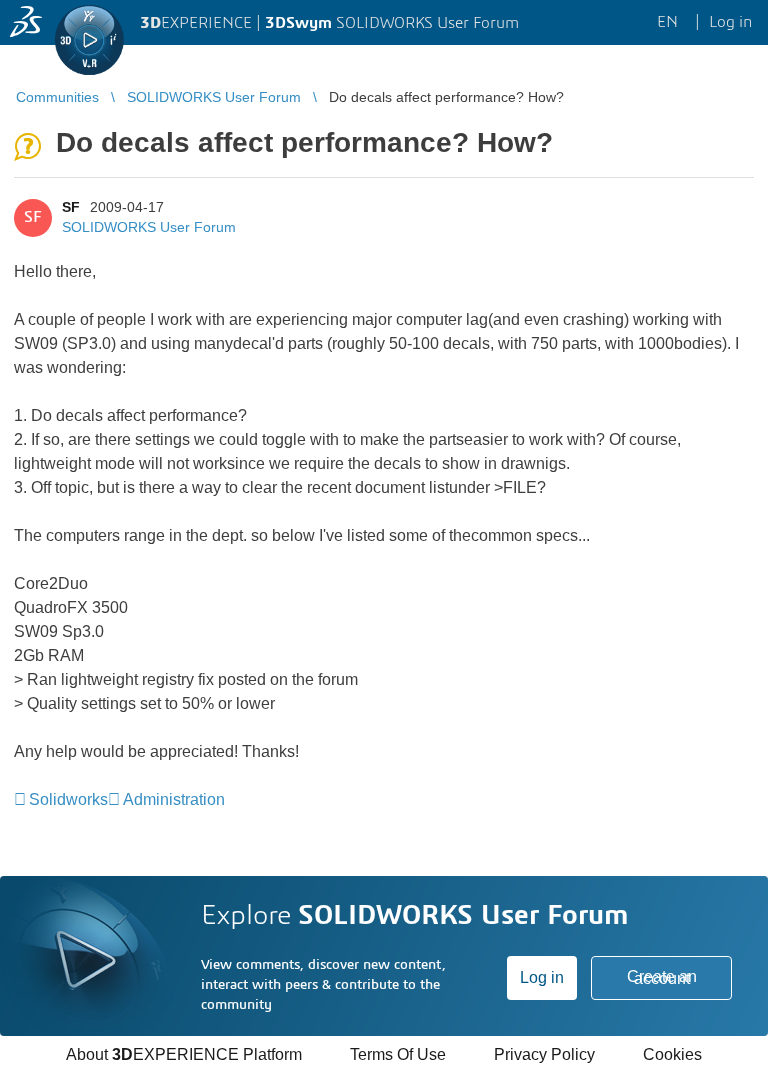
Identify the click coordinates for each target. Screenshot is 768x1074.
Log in (542, 977)
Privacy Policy (544, 1054)
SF (71, 207)
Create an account (662, 977)
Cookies (672, 1054)
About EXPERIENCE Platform (184, 1054)
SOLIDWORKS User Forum (149, 227)
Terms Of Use (398, 1054)
